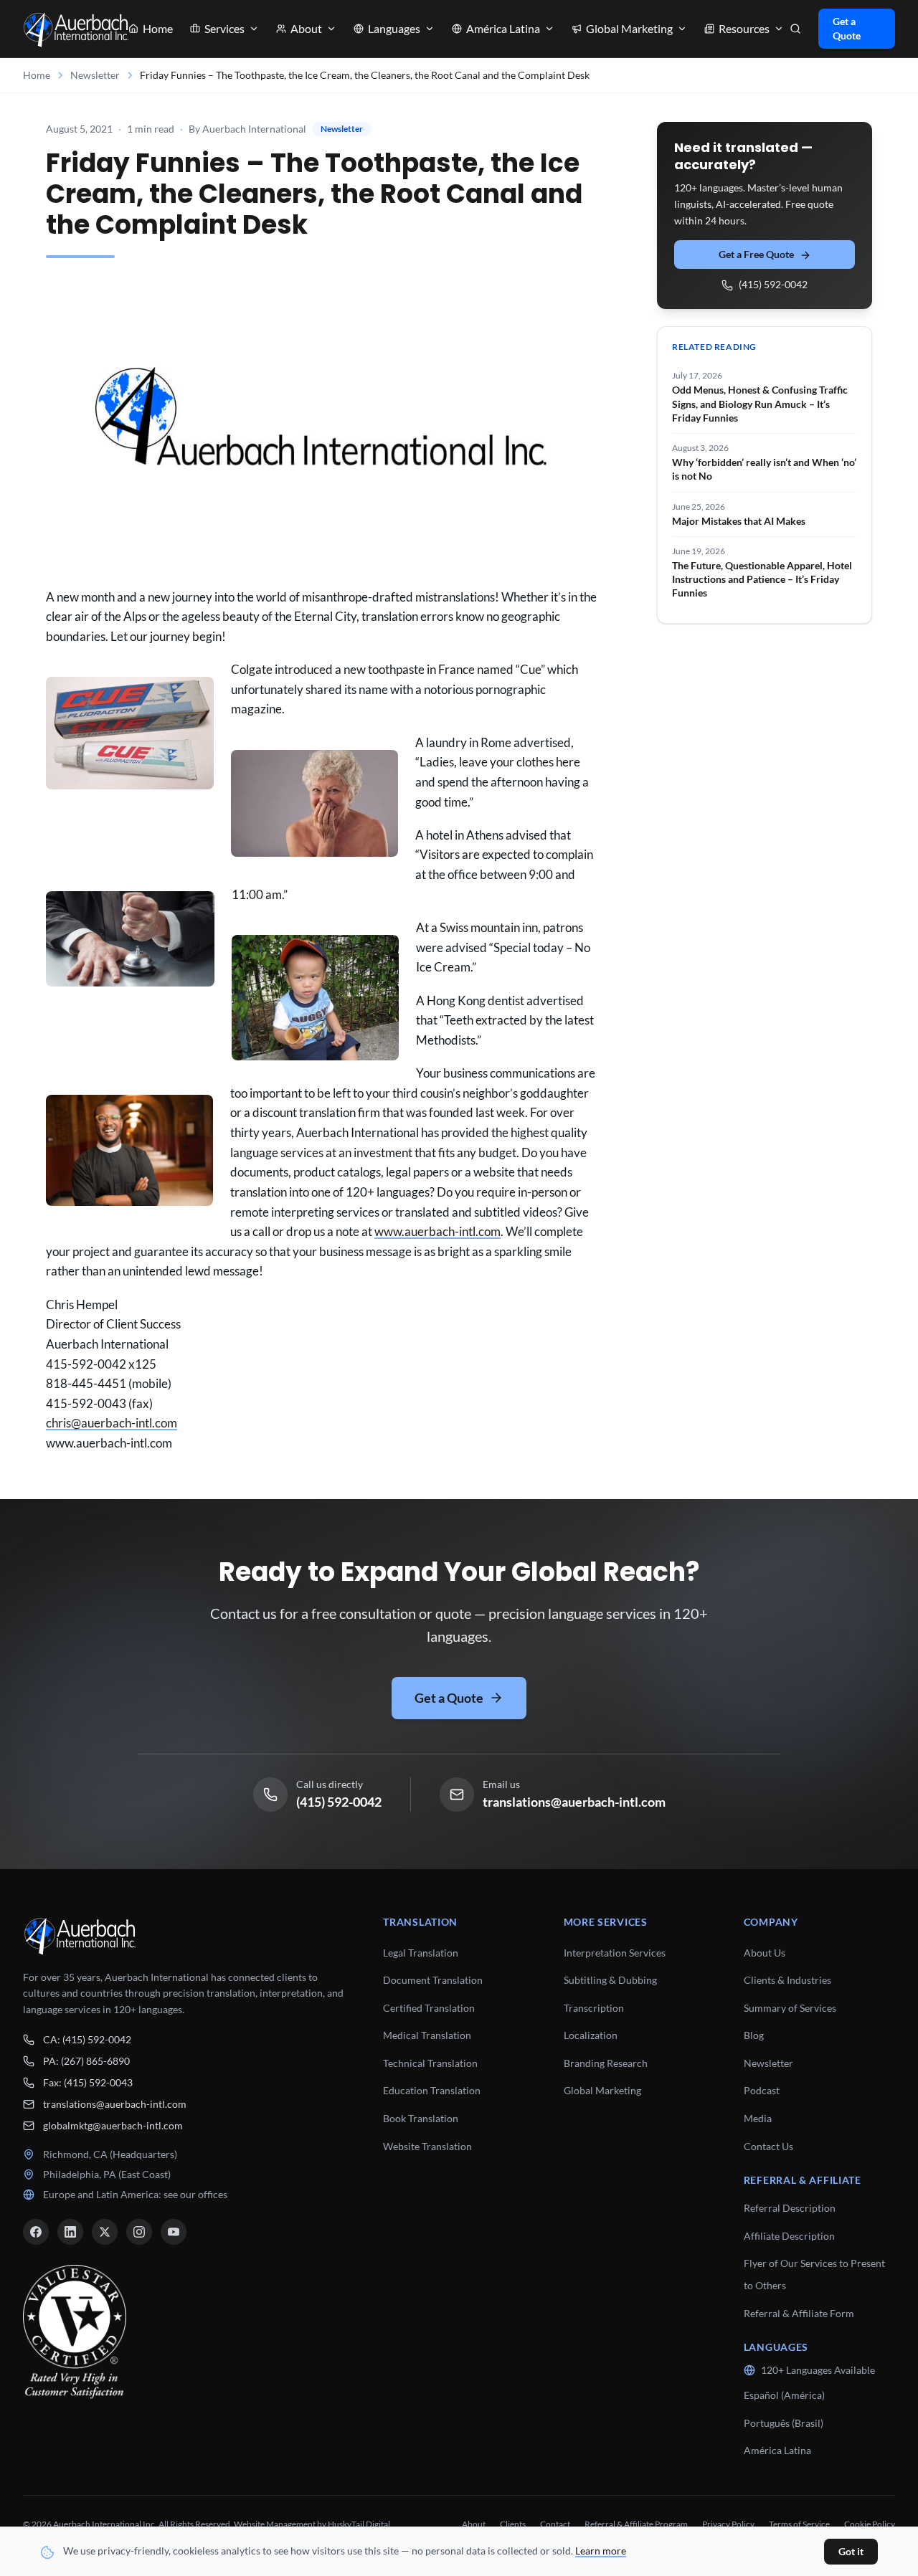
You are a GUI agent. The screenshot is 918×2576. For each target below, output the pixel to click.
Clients (513, 2524)
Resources (744, 28)
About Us (765, 1953)
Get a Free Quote (756, 255)
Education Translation (432, 2090)
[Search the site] (795, 29)
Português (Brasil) (784, 2423)
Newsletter (95, 75)
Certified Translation (429, 2008)
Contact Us (768, 2146)
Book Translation (421, 2118)
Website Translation (427, 2146)
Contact (555, 2524)
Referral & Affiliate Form (799, 2313)
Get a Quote (847, 28)
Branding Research (606, 2063)
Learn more (601, 2551)
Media (758, 2118)
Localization (591, 2035)
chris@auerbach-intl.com (112, 1423)
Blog (754, 2035)
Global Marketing (602, 2090)
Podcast (762, 2090)
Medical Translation (427, 2035)
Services (224, 28)
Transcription (594, 2008)
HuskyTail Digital (359, 2524)
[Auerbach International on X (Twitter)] (105, 2232)
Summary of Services (790, 2008)
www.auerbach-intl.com (437, 1231)
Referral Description (790, 2208)
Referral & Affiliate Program (636, 2524)
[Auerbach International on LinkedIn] (70, 2232)
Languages (394, 28)
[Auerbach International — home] (76, 29)
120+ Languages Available (818, 2370)
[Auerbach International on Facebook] (36, 2232)
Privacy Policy (728, 2524)
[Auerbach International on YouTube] (174, 2232)
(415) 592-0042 (773, 285)
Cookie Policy (870, 2524)
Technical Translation (430, 2063)
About (306, 28)
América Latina (777, 2450)
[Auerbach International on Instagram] (139, 2232)
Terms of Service (799, 2524)
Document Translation (433, 1980)
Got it (851, 2551)
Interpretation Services (615, 1953)
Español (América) (784, 2395)
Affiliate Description (789, 2236)
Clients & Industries (787, 1980)
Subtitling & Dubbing (610, 1980)
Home (158, 28)
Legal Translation (421, 1953)
